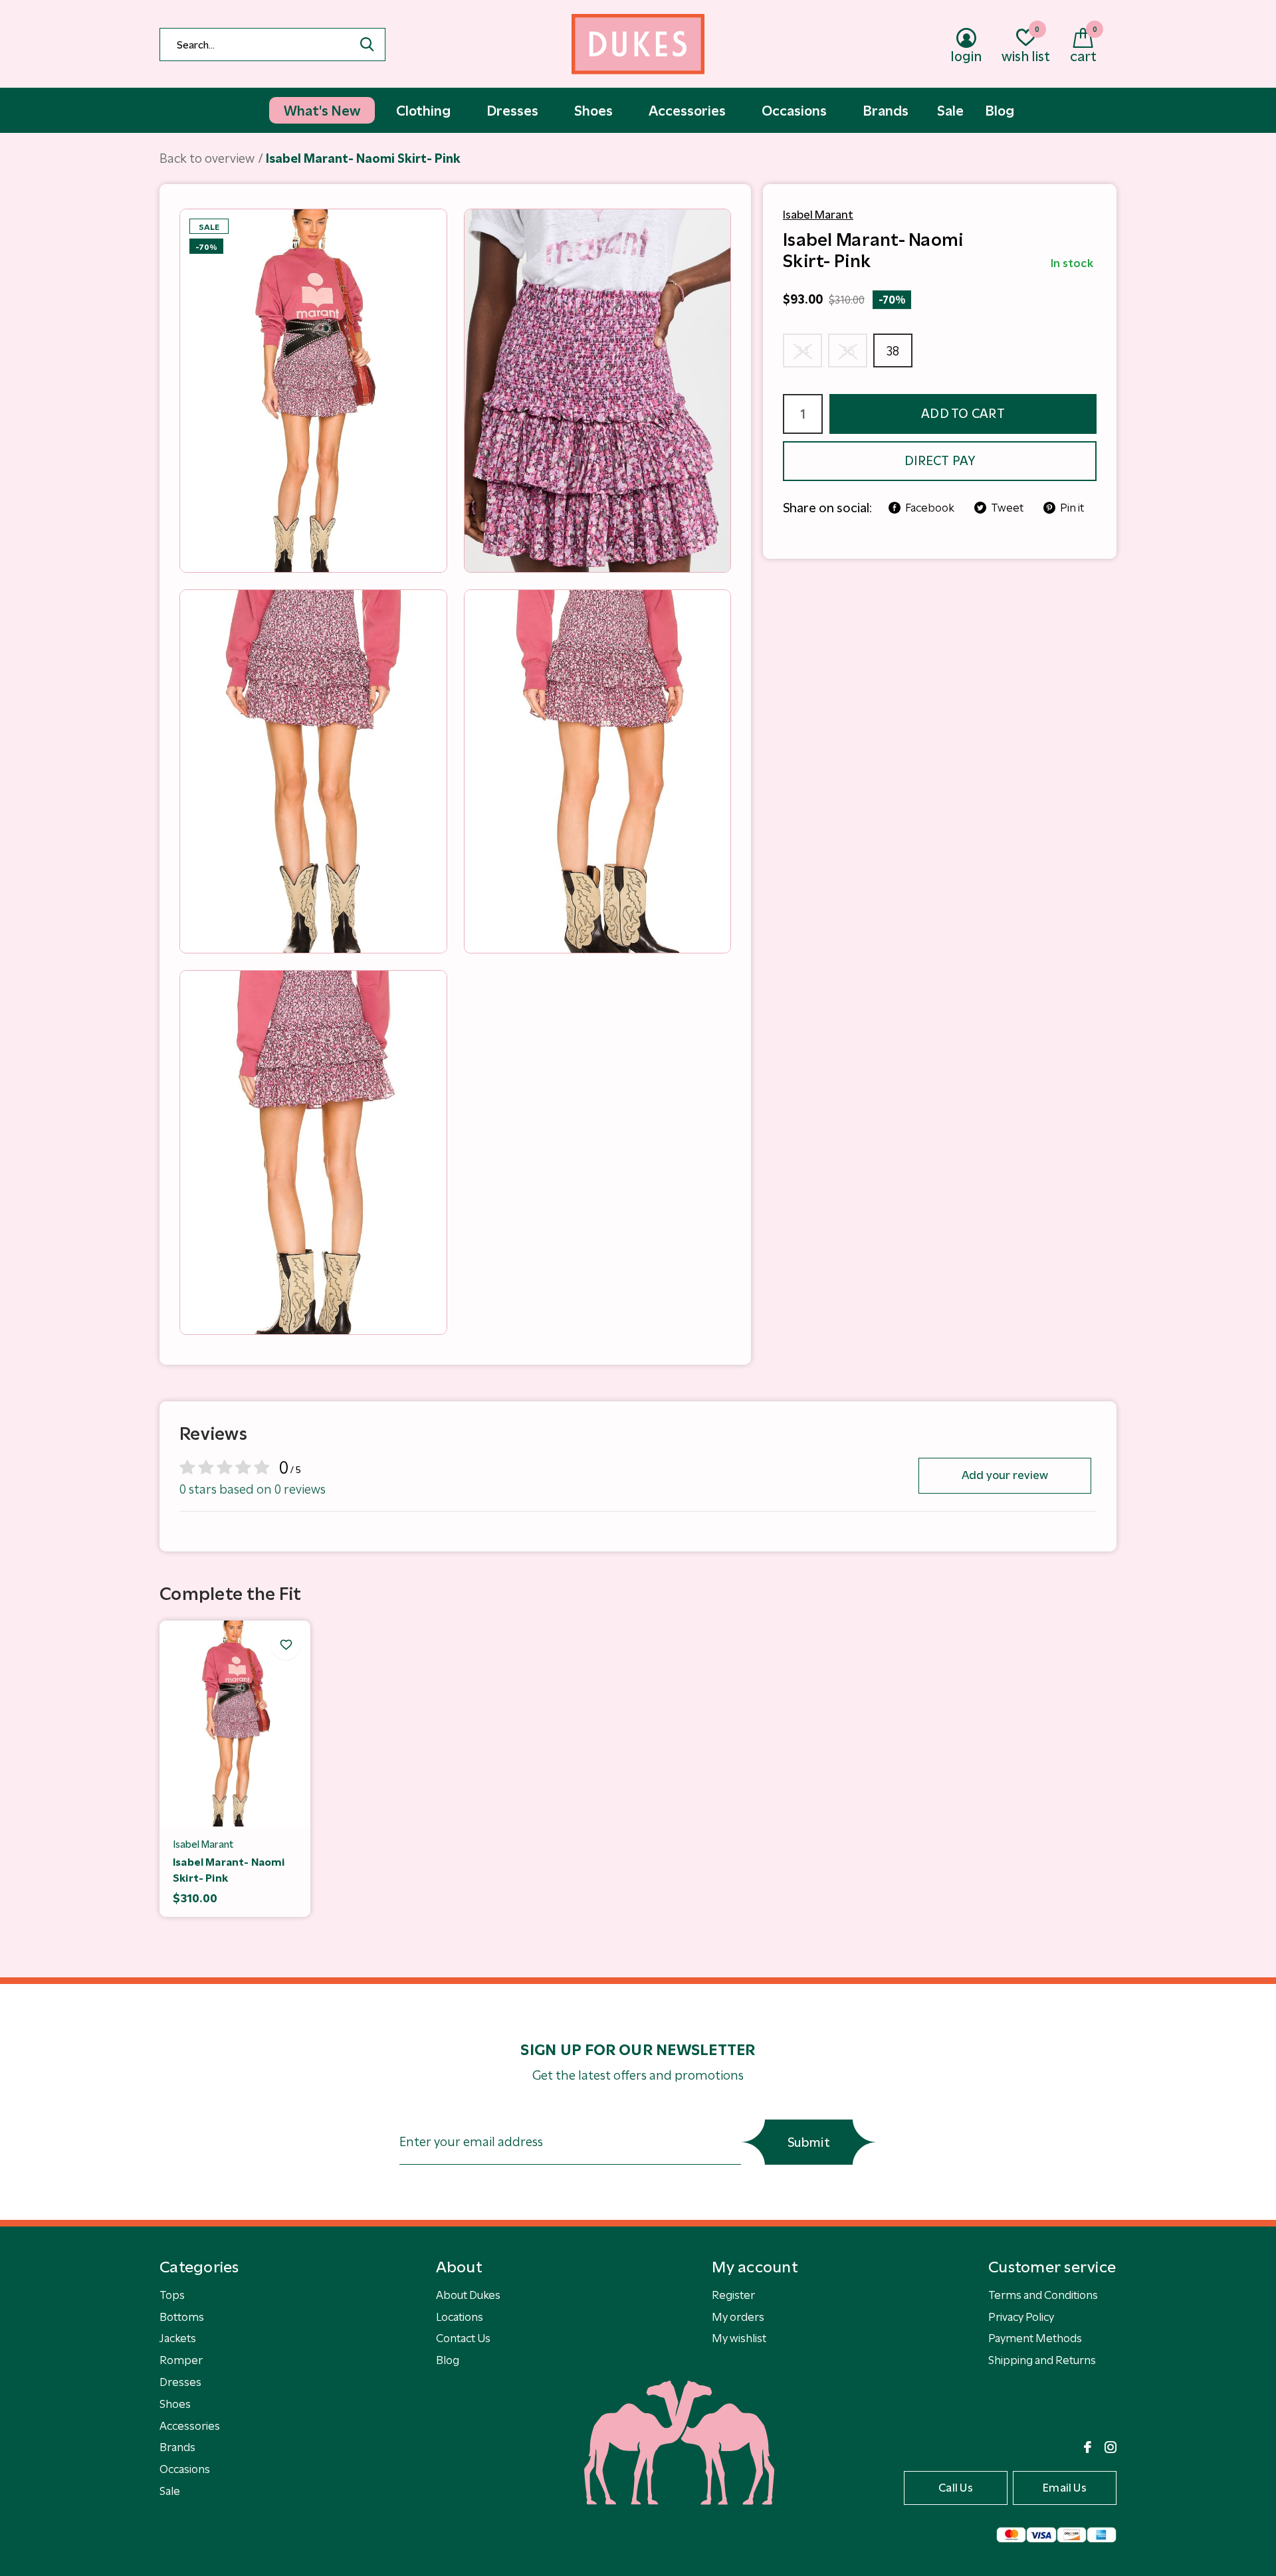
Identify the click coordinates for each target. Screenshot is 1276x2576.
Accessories (190, 2426)
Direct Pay (940, 461)
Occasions (185, 2469)
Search (367, 45)
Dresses (180, 2382)
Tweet (1007, 508)
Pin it (1072, 508)
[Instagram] (1111, 2447)
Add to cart (963, 414)
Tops (172, 2295)
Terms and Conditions (1043, 2295)
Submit (809, 2142)
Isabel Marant (818, 215)
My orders (738, 2317)
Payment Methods (1035, 2338)
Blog (448, 2360)
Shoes (175, 2404)
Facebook (930, 508)
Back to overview (207, 158)
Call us (956, 2488)
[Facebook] (1088, 2447)
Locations (460, 2317)
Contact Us (463, 2338)
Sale (170, 2491)
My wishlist (739, 2338)
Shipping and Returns (1042, 2360)
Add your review (1005, 1475)
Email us (1065, 2488)
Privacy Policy (1021, 2317)
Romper (181, 2360)
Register (733, 2295)
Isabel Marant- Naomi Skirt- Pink (229, 1870)
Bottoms (182, 2317)
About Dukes (468, 2295)
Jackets (178, 2338)
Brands (177, 2447)
